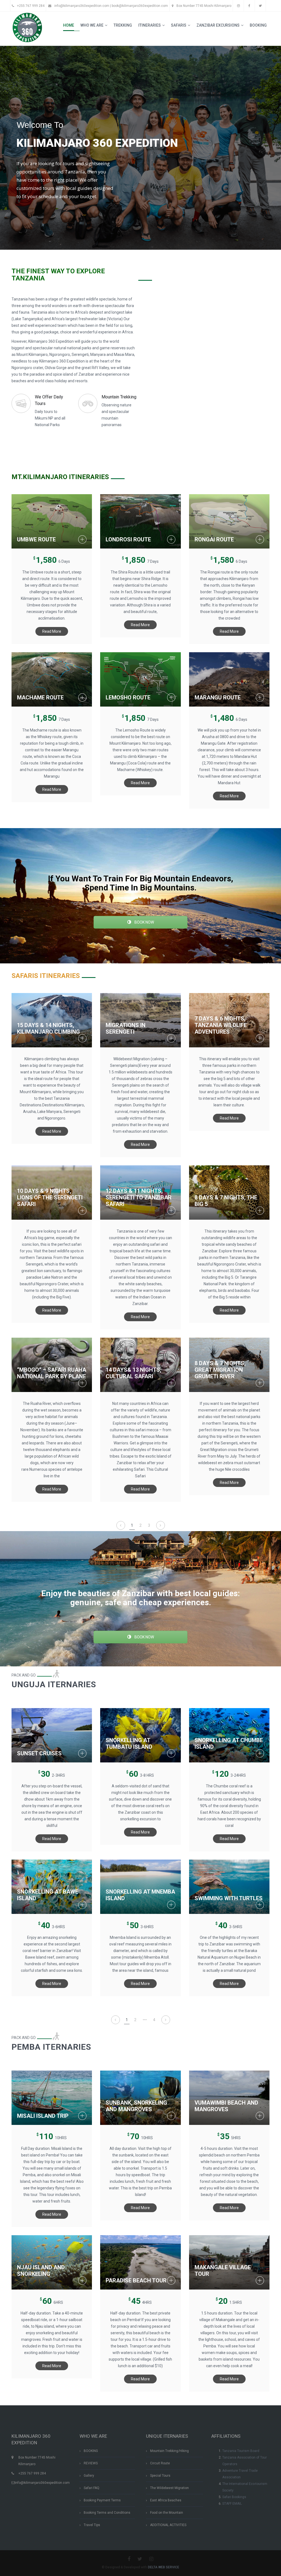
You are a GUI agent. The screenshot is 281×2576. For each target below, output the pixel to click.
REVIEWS (91, 2463)
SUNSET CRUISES (39, 1753)
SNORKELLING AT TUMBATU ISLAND (129, 1743)
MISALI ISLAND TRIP (43, 2116)
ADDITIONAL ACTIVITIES (168, 2525)
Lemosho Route (128, 698)
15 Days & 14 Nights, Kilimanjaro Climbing (48, 1028)
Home (69, 25)
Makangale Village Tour (223, 2271)
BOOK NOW (144, 922)
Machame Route (40, 698)
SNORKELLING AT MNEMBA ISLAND (140, 1895)
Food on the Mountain (167, 2513)
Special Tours (160, 2476)
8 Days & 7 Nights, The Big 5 (226, 1201)
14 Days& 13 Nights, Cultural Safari (134, 1373)
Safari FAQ (92, 2488)
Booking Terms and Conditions (107, 2513)
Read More (52, 631)
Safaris (179, 25)
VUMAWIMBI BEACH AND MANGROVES (226, 2106)
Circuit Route (160, 2463)
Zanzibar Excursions (218, 25)
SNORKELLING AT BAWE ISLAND (48, 1895)
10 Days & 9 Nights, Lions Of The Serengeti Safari (50, 1197)
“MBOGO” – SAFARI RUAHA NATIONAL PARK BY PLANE (52, 1373)
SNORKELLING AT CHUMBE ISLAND (229, 1743)
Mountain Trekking (119, 397)
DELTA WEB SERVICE (164, 2567)
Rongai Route (214, 539)
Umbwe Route (36, 539)
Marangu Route (218, 698)
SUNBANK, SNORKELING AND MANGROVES (136, 2106)
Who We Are (92, 25)
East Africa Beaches (166, 2500)
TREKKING (123, 25)
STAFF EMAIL (232, 2504)
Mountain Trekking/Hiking (169, 2451)
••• (145, 2020)
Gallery (89, 2476)
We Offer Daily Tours (49, 400)
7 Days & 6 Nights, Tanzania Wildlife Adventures (221, 1025)
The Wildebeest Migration (169, 2488)
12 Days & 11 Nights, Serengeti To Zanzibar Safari (139, 1197)
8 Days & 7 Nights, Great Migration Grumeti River (220, 1370)
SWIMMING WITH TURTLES (229, 1898)
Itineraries (150, 25)
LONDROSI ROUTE (128, 539)
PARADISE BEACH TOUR (136, 2280)
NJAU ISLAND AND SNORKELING (41, 2271)
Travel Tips (92, 2525)
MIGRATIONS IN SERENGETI (126, 1028)
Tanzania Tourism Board (241, 2451)
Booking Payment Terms (102, 2500)
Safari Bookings (234, 2497)
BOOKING (258, 25)
